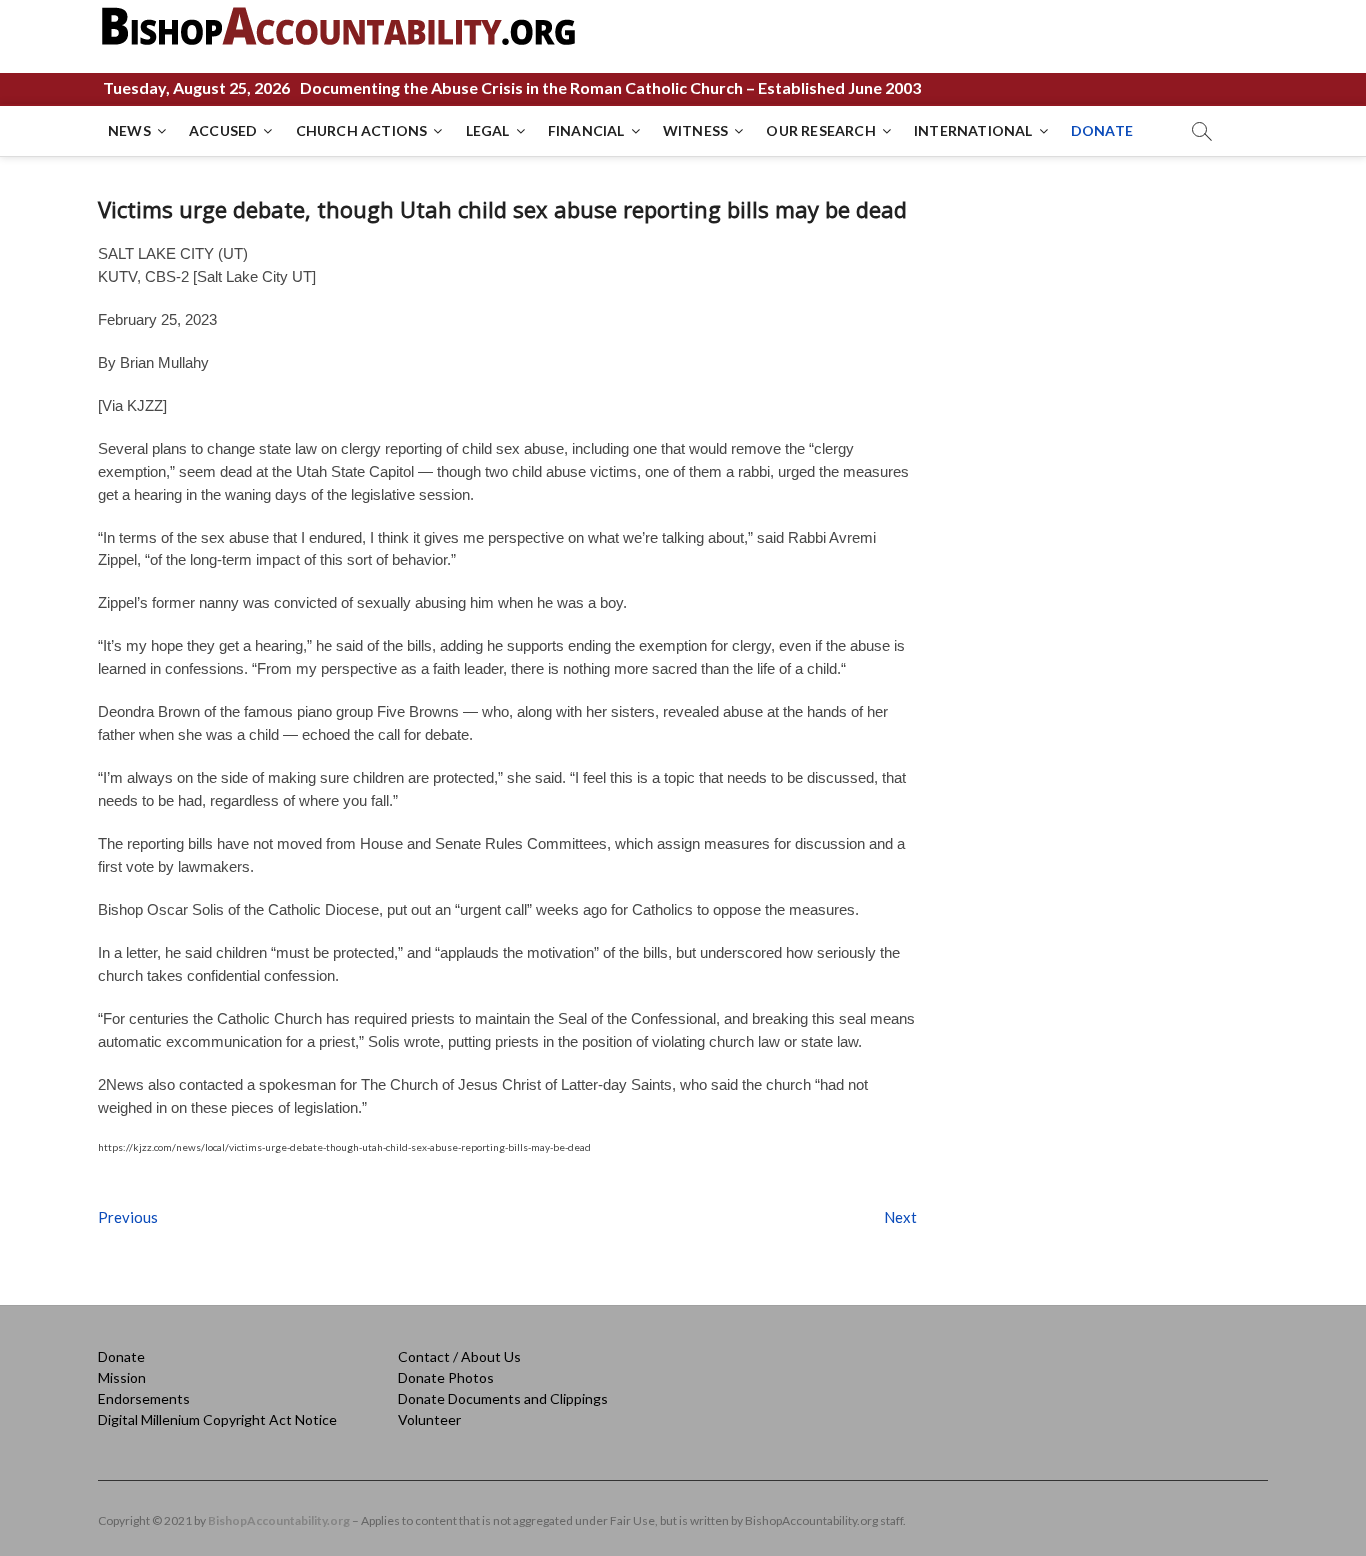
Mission (122, 1377)
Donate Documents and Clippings (503, 1398)
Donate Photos (446, 1377)
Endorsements (144, 1398)
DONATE (1102, 130)
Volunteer (429, 1419)
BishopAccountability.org (279, 1520)
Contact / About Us (459, 1356)
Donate (121, 1356)
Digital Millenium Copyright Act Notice (217, 1419)
